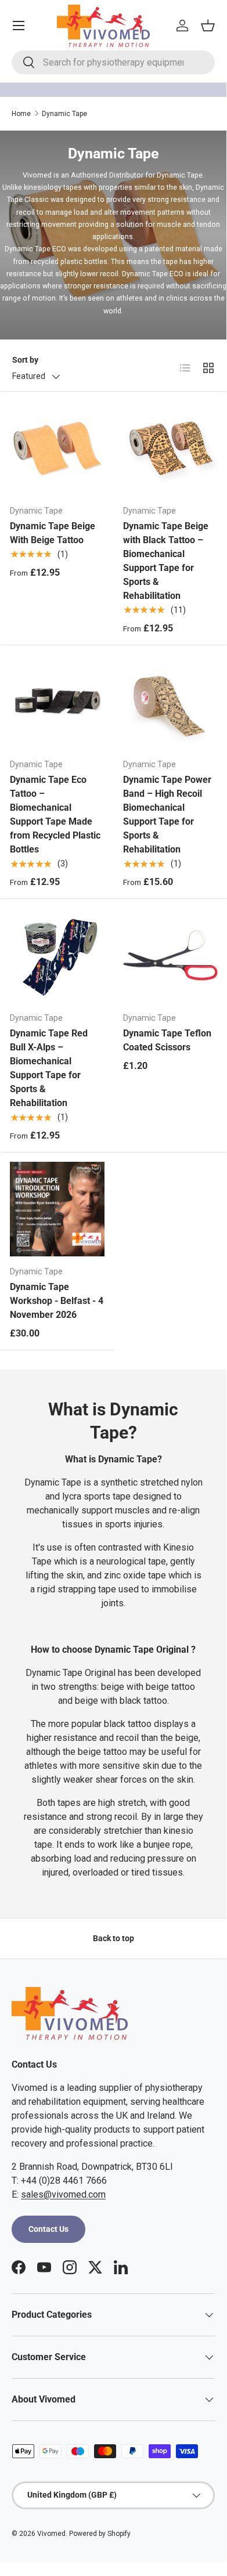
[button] (208, 26)
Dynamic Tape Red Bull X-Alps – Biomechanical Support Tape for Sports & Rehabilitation (49, 1068)
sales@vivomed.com (63, 2194)
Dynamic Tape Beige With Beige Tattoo (53, 533)
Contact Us (48, 2229)
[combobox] (113, 62)
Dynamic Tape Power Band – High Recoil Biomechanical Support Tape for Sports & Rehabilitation (167, 814)
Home (21, 114)
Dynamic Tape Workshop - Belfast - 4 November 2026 (57, 1301)
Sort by (25, 360)
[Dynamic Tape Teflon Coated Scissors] (170, 955)
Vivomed (51, 2534)
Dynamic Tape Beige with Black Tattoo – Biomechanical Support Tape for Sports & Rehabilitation (166, 561)
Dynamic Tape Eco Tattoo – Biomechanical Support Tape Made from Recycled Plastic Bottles (55, 814)
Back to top (113, 1938)
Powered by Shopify (100, 2534)
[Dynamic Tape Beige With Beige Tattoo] (57, 448)
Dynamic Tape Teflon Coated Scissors (167, 1040)
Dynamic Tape (64, 114)
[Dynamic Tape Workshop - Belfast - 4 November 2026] (57, 1209)
